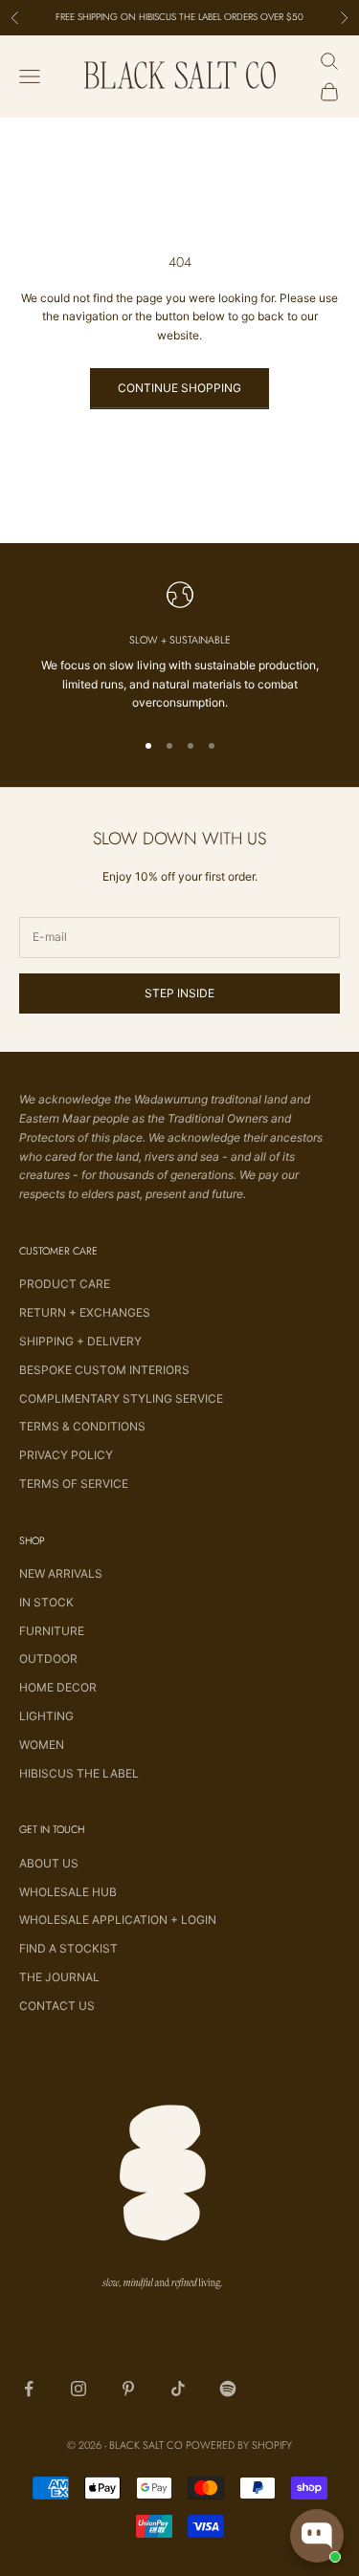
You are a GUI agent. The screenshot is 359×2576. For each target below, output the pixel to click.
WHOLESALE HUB (68, 1892)
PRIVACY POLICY (66, 1455)
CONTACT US (57, 2006)
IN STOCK (46, 1602)
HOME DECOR (58, 1687)
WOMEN (42, 1745)
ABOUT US (49, 1863)
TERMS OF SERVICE (74, 1484)
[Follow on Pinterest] (128, 2389)
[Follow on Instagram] (79, 2389)
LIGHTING (46, 1716)
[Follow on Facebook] (29, 2389)
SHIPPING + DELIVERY (80, 1341)
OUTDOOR (48, 1659)
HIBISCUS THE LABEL (79, 1773)
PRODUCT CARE (65, 1284)
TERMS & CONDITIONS (82, 1426)
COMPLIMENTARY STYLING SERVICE (121, 1398)
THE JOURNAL (59, 1977)
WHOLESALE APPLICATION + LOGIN (118, 1920)
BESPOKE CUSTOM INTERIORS (104, 1370)
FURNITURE (52, 1631)
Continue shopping (179, 388)
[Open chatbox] (317, 2536)
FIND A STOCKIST (68, 1948)
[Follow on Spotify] (228, 2389)
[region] (179, 647)
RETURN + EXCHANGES (85, 1312)
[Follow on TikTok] (178, 2389)
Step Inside (179, 993)
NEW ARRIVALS (61, 1573)
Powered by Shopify (239, 2445)
